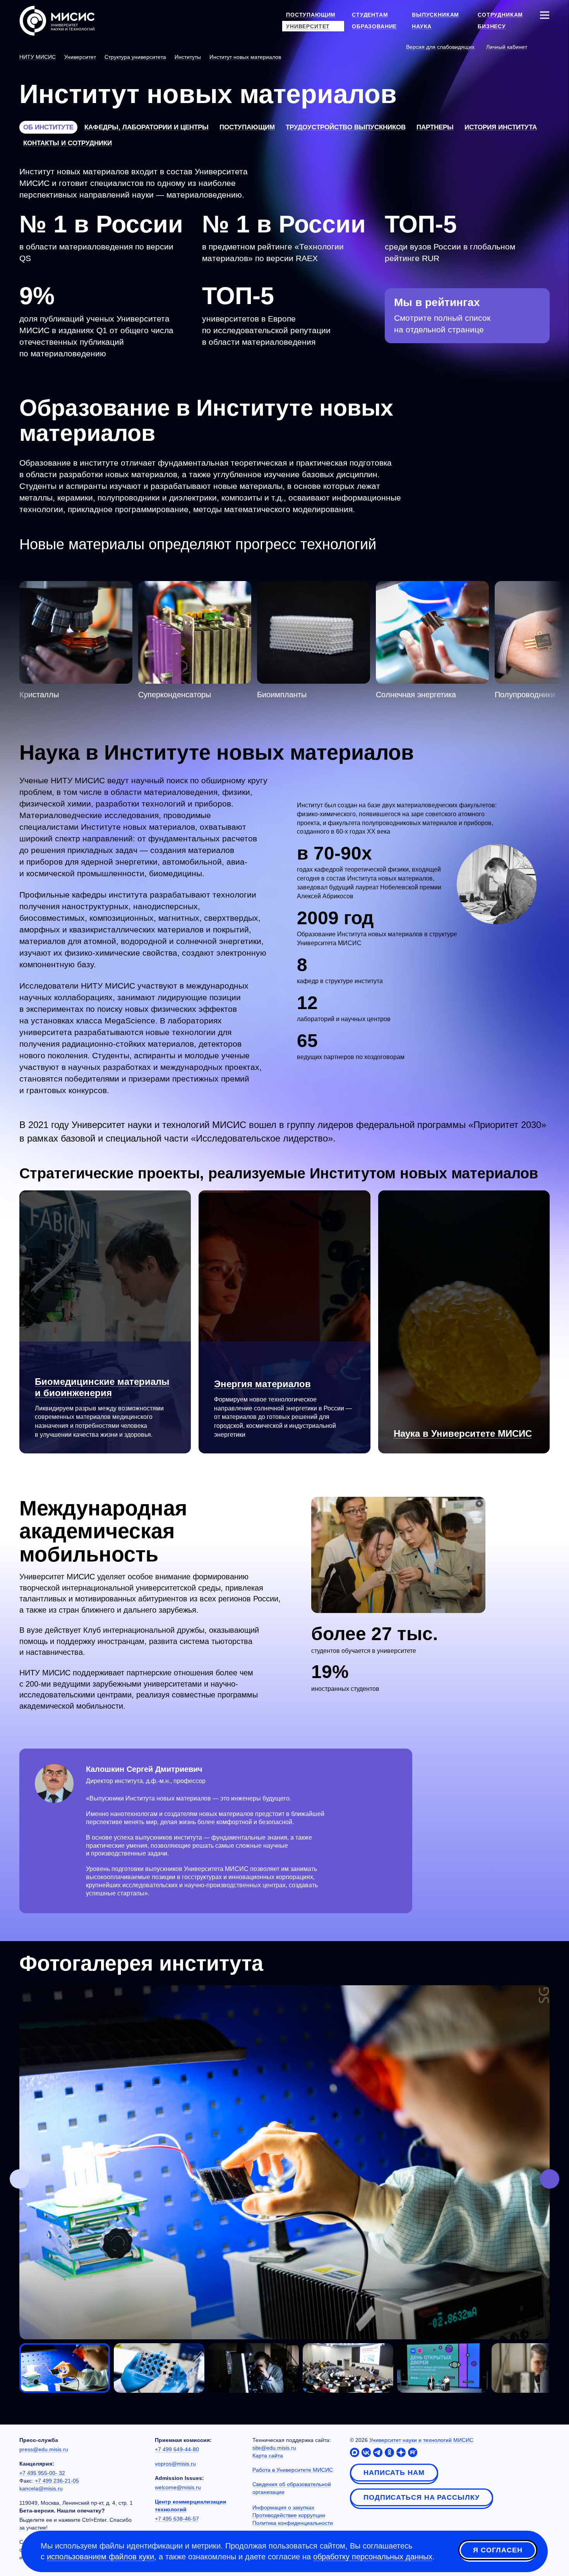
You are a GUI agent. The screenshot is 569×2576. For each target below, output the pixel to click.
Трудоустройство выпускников (346, 127)
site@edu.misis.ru (274, 2448)
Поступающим (247, 127)
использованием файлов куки (100, 2557)
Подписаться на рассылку (422, 2497)
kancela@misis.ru (41, 2488)
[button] (19, 2179)
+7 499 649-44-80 (177, 2449)
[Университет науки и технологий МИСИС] (57, 20)
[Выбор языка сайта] (544, 46)
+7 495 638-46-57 (177, 2519)
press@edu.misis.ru (44, 2449)
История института (501, 127)
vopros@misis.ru (175, 2464)
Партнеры (435, 127)
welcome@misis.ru (178, 2487)
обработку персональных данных (373, 2557)
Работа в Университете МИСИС (293, 2470)
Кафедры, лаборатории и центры (147, 127)
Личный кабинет (507, 47)
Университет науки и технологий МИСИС (421, 2440)
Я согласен (498, 2550)
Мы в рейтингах (437, 302)
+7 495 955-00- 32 (42, 2473)
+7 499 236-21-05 (57, 2481)
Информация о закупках (283, 2507)
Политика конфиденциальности (293, 2523)
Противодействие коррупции (289, 2515)
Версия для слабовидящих (440, 47)
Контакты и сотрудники (68, 143)
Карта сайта (268, 2456)
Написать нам (394, 2473)
